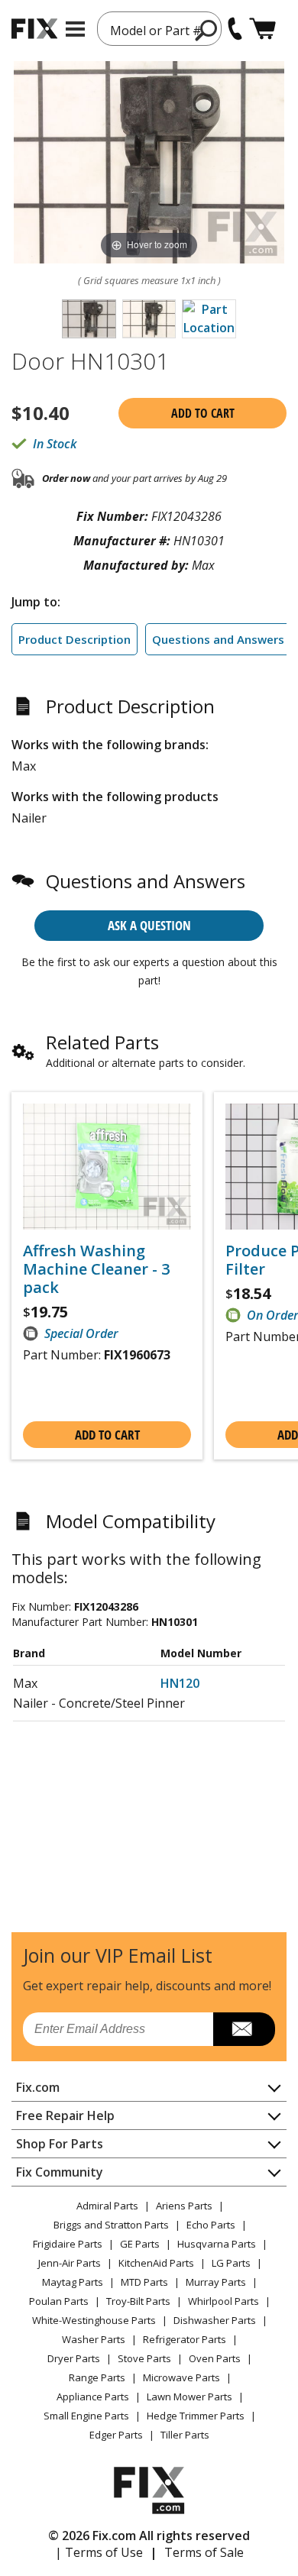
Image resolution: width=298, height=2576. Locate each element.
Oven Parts (215, 2358)
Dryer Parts (74, 2358)
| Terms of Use (99, 2552)
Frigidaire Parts (68, 2244)
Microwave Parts (181, 2377)
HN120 (180, 1683)
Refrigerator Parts (185, 2339)
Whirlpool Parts (223, 2301)
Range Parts (97, 2377)
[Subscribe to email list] (244, 2029)
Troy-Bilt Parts (138, 2301)
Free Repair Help (65, 2115)
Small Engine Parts (86, 2416)
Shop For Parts (60, 2144)
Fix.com (38, 2087)
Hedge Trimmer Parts (196, 2416)
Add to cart (203, 413)
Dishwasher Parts (215, 2320)
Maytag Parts (73, 2282)
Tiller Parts (185, 2435)
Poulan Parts (59, 2301)
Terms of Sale (204, 2552)
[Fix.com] (34, 29)
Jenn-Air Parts (70, 2263)
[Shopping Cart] (262, 29)
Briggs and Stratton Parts (111, 2225)
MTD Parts (144, 2282)
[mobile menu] (75, 29)
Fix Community (60, 2172)
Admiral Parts (107, 2206)
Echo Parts (211, 2225)
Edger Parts (116, 2435)
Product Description (74, 639)
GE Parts (140, 2244)
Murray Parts (216, 2282)
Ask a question (149, 925)
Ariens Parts (184, 2206)
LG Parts (231, 2263)
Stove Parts (144, 2358)
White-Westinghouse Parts (94, 2320)
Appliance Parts (93, 2397)
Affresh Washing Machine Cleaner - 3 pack (96, 1269)
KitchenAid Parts (156, 2263)
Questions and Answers (218, 639)
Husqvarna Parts (217, 2244)
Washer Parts (94, 2339)
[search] (207, 30)
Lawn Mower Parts (189, 2397)
